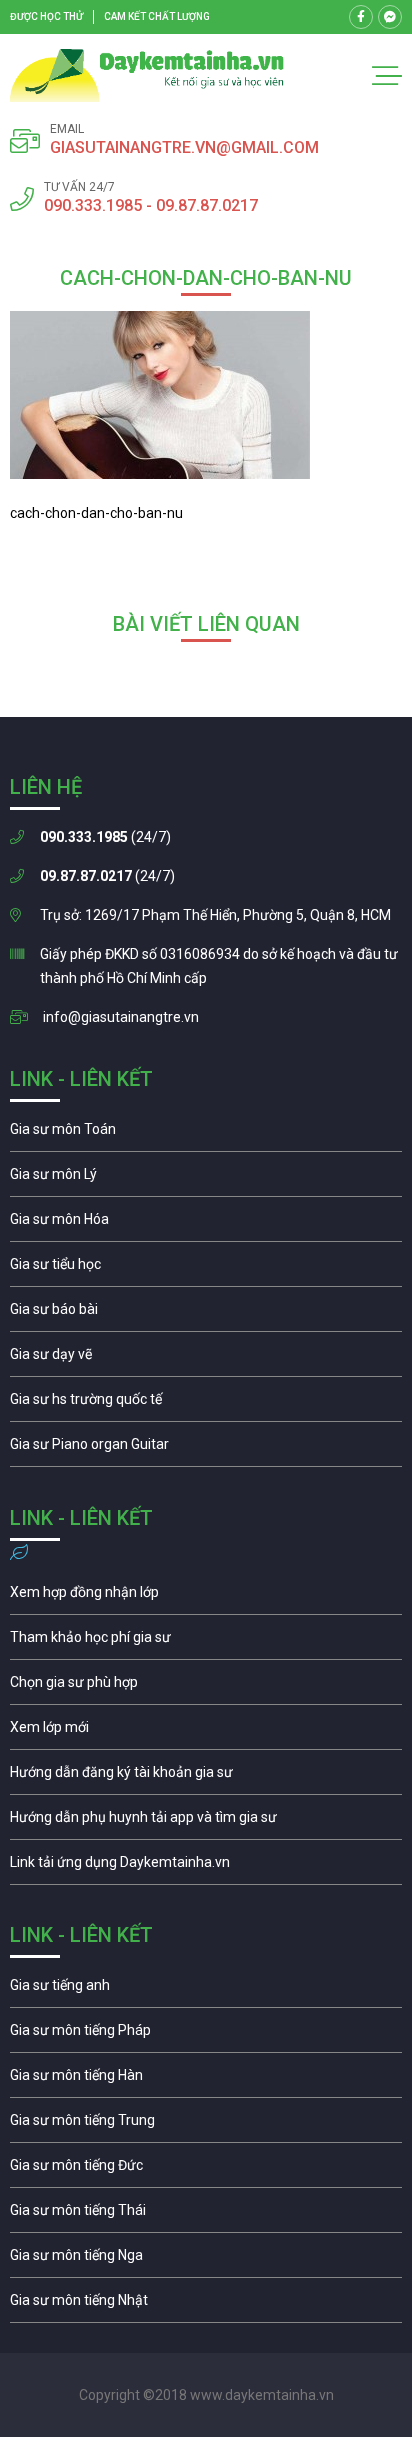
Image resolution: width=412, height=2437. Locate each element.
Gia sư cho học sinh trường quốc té (206, 1404)
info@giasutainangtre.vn (121, 1017)
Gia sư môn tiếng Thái (206, 2215)
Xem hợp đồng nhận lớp (206, 1597)
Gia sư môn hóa (206, 1224)
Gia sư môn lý (206, 1179)
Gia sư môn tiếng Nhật (206, 2305)
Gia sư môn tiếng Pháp (206, 2035)
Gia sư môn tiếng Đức (206, 2170)
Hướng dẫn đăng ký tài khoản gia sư (206, 1777)
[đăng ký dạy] (147, 75)
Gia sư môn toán (206, 1134)
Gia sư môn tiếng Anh (206, 1990)
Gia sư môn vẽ (206, 1359)
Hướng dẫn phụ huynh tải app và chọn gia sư (206, 1822)
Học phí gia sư (206, 1642)
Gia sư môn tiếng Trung (206, 2125)
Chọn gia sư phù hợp (206, 1687)
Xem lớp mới (206, 1732)
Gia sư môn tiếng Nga (206, 1867)
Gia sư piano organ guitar (206, 1449)
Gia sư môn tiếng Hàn (206, 2080)
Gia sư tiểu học (206, 1269)
